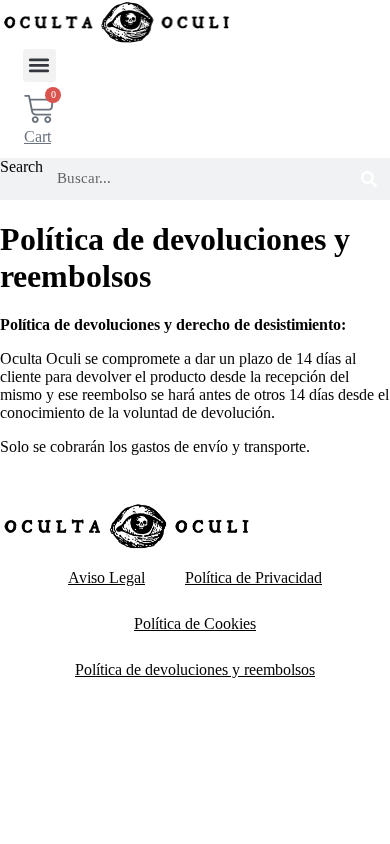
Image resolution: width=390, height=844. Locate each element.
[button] (39, 65)
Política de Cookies (195, 623)
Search (21, 166)
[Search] (369, 179)
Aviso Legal (106, 577)
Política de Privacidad (253, 577)
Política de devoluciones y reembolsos (195, 669)
